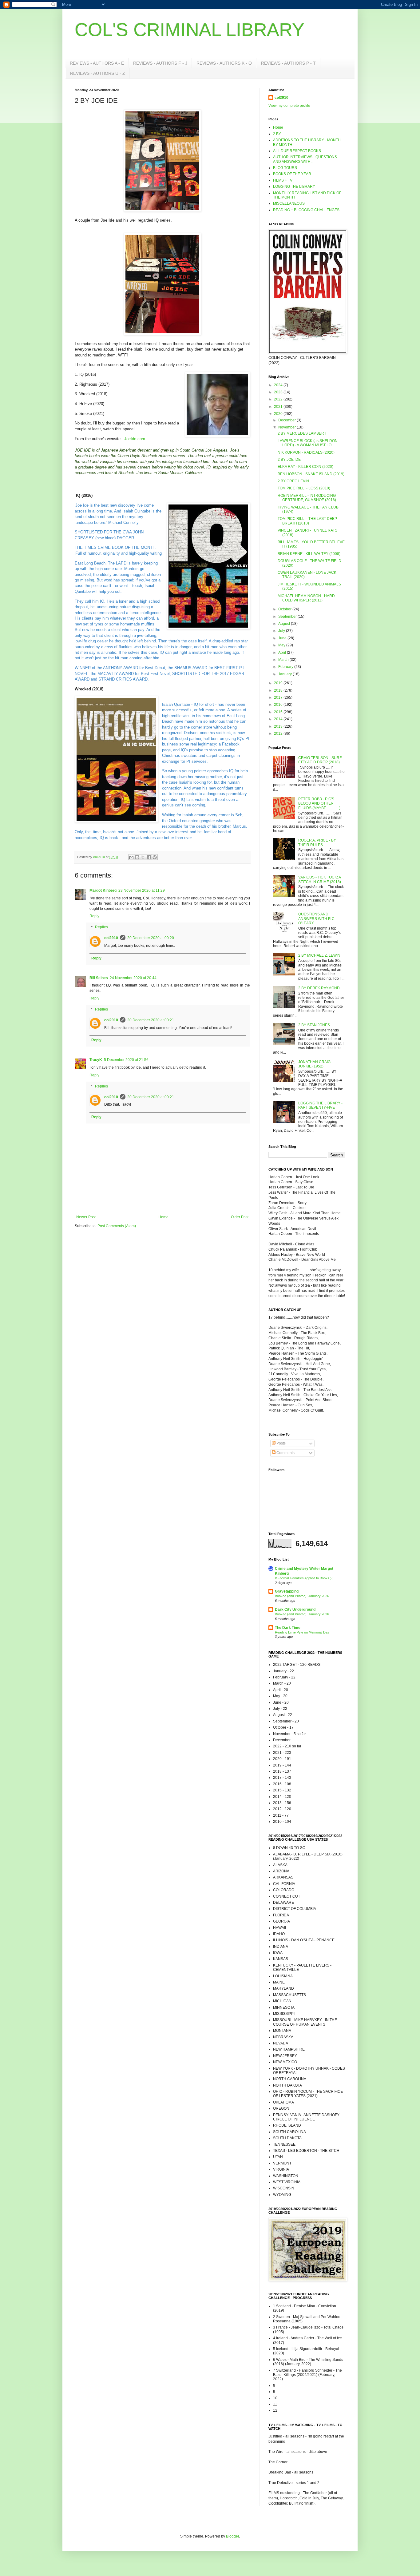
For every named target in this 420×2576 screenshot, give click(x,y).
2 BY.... (279, 134)
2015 (279, 712)
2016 (279, 705)
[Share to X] (143, 857)
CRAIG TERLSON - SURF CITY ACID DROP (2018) (320, 760)
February (286, 667)
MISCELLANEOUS (289, 203)
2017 (279, 697)
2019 (279, 683)
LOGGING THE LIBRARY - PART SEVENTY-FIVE (320, 1105)
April (283, 653)
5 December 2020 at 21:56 (126, 1060)
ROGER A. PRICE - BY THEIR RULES (317, 842)
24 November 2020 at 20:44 (133, 978)
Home (163, 1217)
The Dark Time (288, 1628)
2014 (279, 719)
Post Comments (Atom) (117, 1226)
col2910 (111, 938)
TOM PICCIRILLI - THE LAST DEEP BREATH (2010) (307, 521)
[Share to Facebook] (149, 857)
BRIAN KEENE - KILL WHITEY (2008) (309, 554)
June (283, 638)
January (285, 674)
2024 (279, 385)
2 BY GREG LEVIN (293, 481)
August (285, 624)
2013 (279, 726)
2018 (279, 690)
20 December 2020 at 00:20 (151, 938)
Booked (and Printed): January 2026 (302, 1596)
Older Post (240, 1217)
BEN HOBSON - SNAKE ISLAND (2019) (311, 474)
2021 (279, 407)
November (287, 427)
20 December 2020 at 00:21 (151, 1020)
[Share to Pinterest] (155, 857)
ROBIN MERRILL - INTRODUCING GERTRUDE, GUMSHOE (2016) (307, 498)
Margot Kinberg (103, 890)
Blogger (232, 2536)
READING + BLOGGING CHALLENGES (306, 210)
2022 (279, 399)
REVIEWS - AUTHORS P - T (288, 63)
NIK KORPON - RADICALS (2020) (306, 452)
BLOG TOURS (285, 168)
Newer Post (86, 1217)
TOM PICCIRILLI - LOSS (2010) (304, 488)
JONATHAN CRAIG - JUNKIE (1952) (315, 1064)
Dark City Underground (295, 1609)
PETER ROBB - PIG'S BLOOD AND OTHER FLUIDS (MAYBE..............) (319, 804)
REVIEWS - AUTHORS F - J (160, 63)
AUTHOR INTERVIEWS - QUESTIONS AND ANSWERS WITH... (305, 159)
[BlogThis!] (137, 857)
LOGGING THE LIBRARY (294, 187)
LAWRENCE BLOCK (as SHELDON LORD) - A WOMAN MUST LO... (308, 443)
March (284, 660)
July (282, 631)
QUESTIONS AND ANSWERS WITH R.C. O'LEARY (317, 919)
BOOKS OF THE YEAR (292, 174)
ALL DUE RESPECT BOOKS (297, 151)
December (287, 420)
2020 (279, 414)
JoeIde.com (135, 439)
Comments (285, 1453)
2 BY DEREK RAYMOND (319, 988)
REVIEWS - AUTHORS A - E (97, 63)
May (282, 645)
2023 (279, 392)
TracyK (96, 1060)
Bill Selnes (99, 978)
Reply (94, 916)
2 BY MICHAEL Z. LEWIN (319, 955)
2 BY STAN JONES (314, 1025)
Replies (101, 927)
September (288, 617)
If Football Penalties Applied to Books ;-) (304, 1578)
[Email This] (131, 857)
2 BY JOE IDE (289, 460)
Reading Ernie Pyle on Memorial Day (302, 1632)
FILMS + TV (283, 180)
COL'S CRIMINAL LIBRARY (190, 30)
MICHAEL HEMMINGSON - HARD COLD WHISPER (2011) (306, 598)
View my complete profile (289, 106)
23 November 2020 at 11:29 (142, 890)
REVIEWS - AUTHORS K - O (224, 63)
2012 (279, 733)
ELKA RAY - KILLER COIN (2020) (305, 467)
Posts (281, 1443)
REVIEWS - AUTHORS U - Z (98, 73)
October (285, 609)
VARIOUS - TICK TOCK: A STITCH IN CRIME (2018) (320, 879)
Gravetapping (287, 1591)
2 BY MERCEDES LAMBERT (302, 433)
